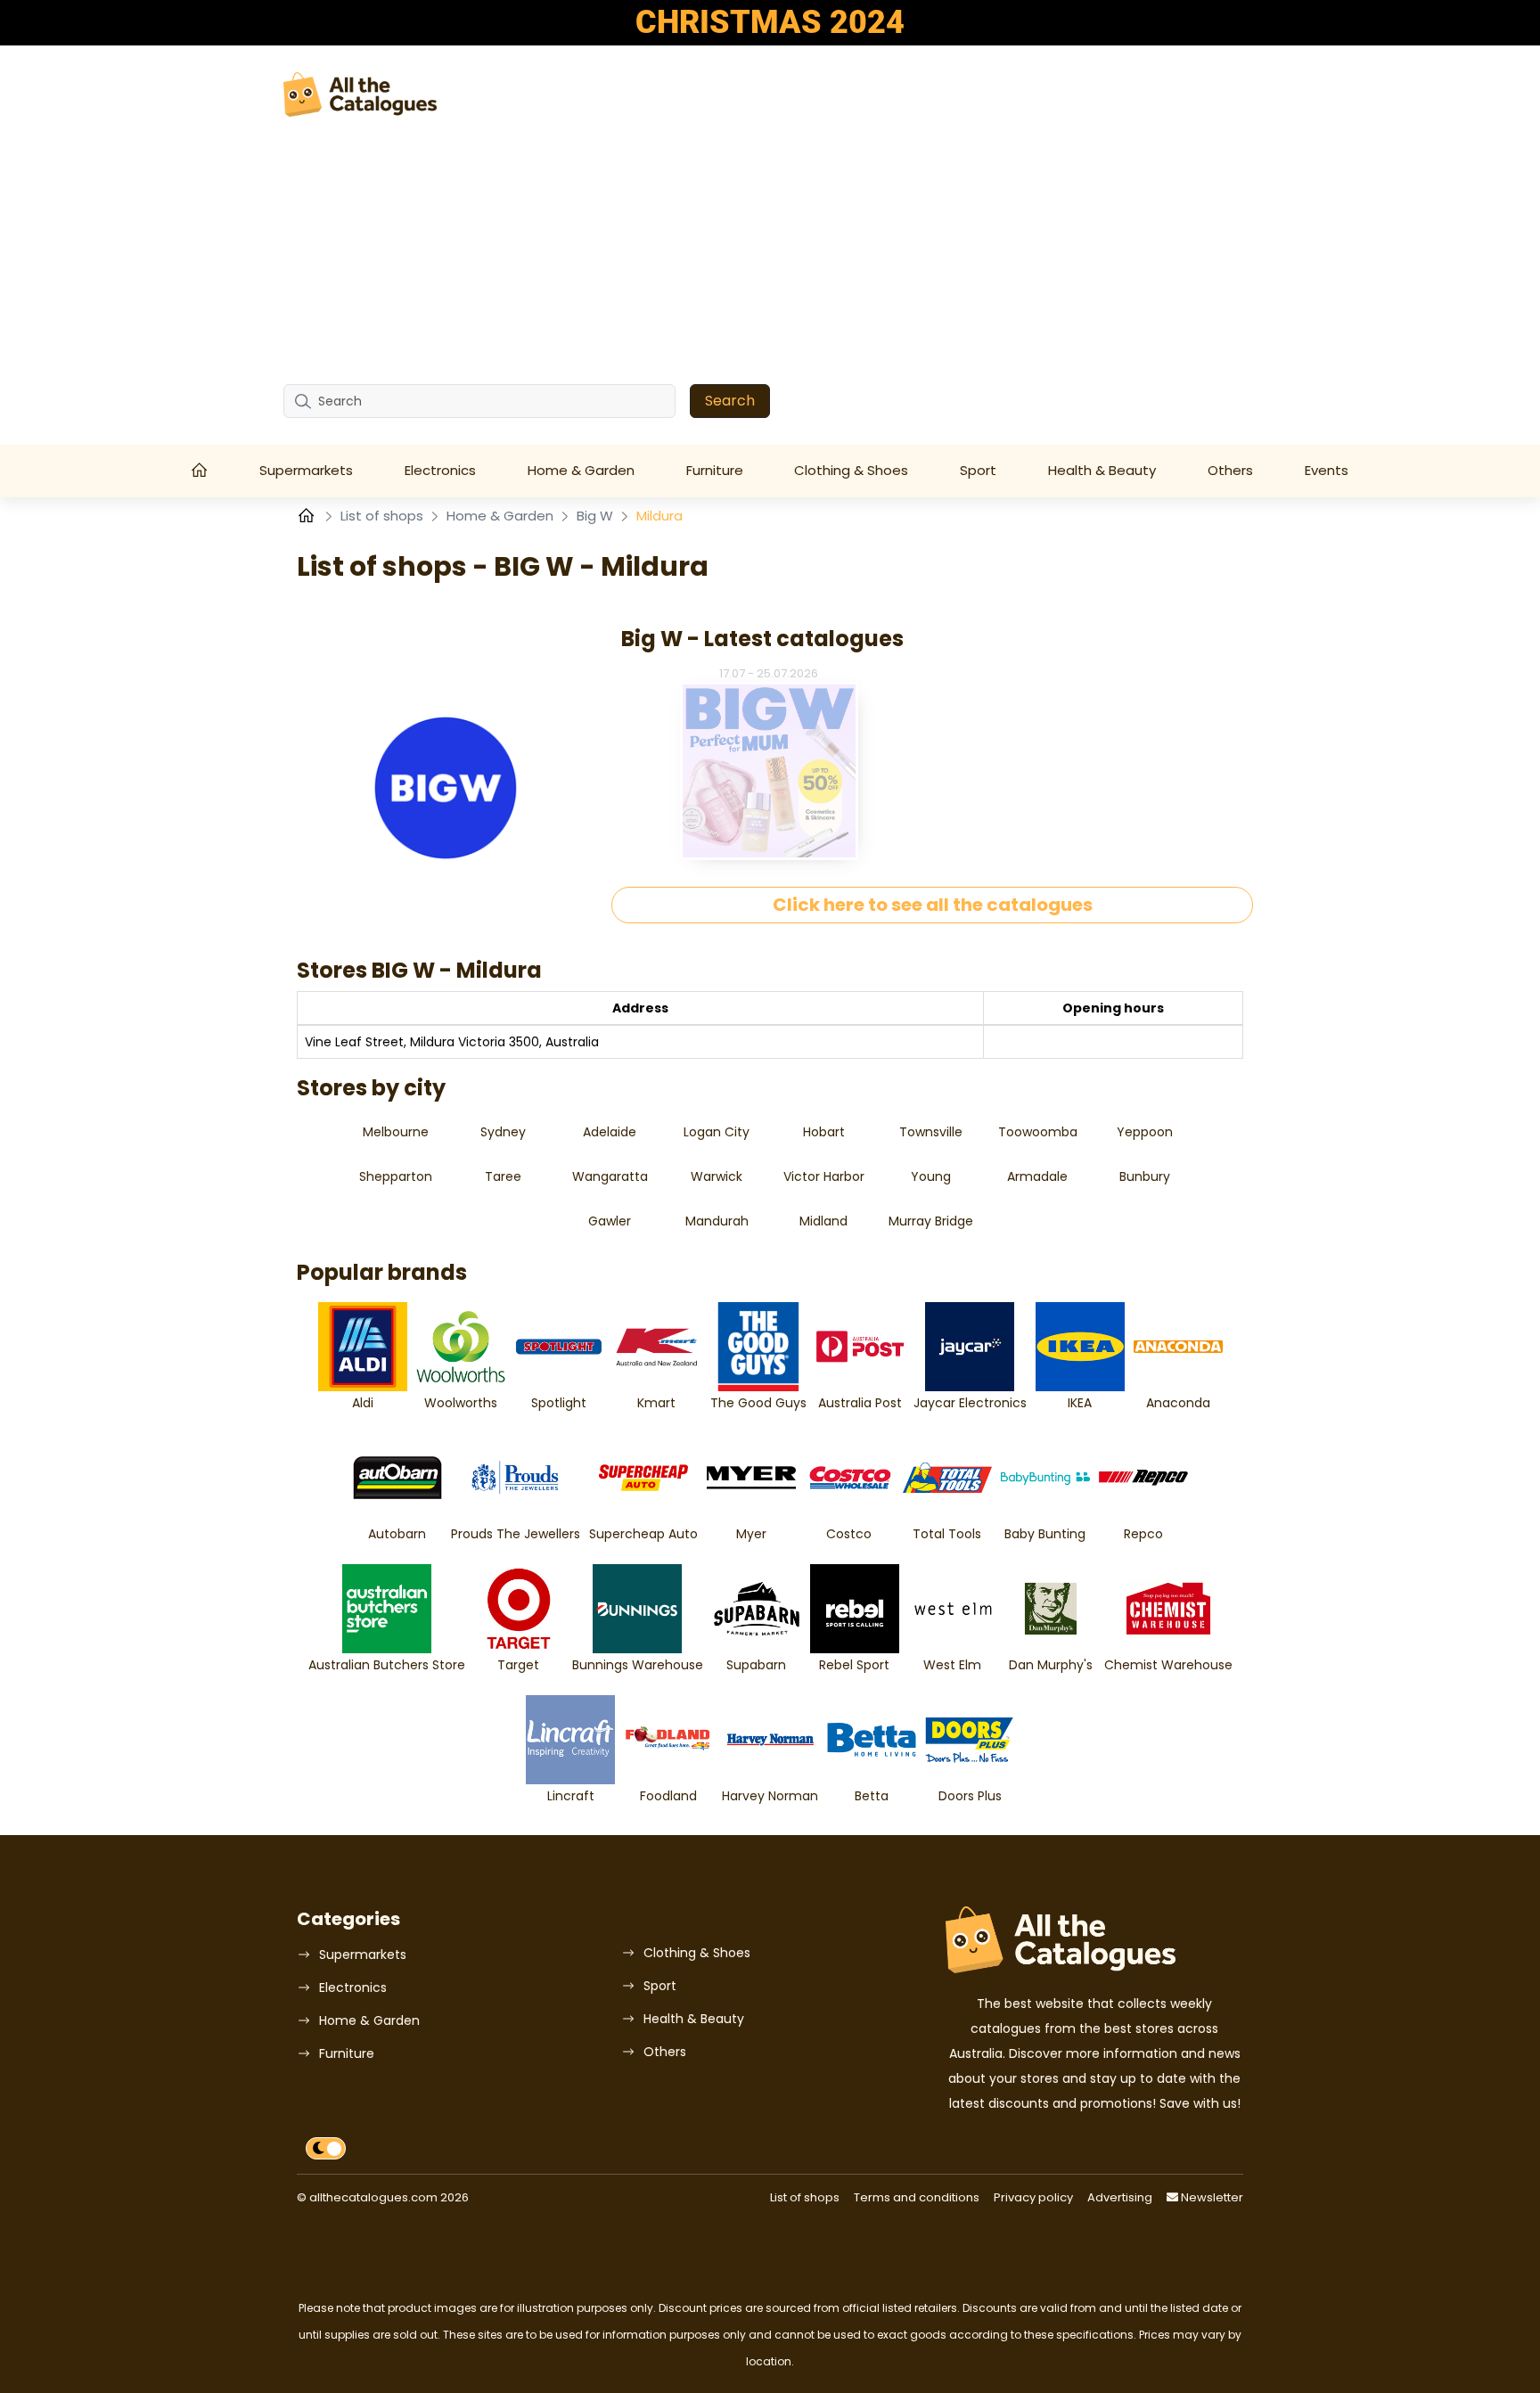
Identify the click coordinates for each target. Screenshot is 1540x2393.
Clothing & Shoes (851, 470)
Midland (823, 1221)
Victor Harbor (824, 1176)
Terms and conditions (917, 2197)
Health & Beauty (1102, 470)
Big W (597, 516)
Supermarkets (306, 470)
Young (931, 1176)
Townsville (931, 1132)
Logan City (717, 1132)
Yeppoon (1145, 1132)
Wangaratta (610, 1176)
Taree (503, 1176)
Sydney (503, 1132)
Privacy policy (1033, 2197)
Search (730, 401)
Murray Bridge (931, 1221)
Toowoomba (1038, 1132)
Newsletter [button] (1211, 2197)
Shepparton (396, 1176)
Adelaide (610, 1132)
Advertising (1120, 2197)
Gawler (610, 1221)
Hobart (824, 1132)
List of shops (384, 516)
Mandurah (717, 1221)
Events (1327, 470)
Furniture (715, 470)
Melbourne (396, 1132)
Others (1230, 470)
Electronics (440, 470)
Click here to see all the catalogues (933, 905)
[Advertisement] (770, 250)
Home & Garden (581, 470)
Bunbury (1145, 1176)
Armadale (1037, 1176)
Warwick (717, 1176)
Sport (978, 470)
